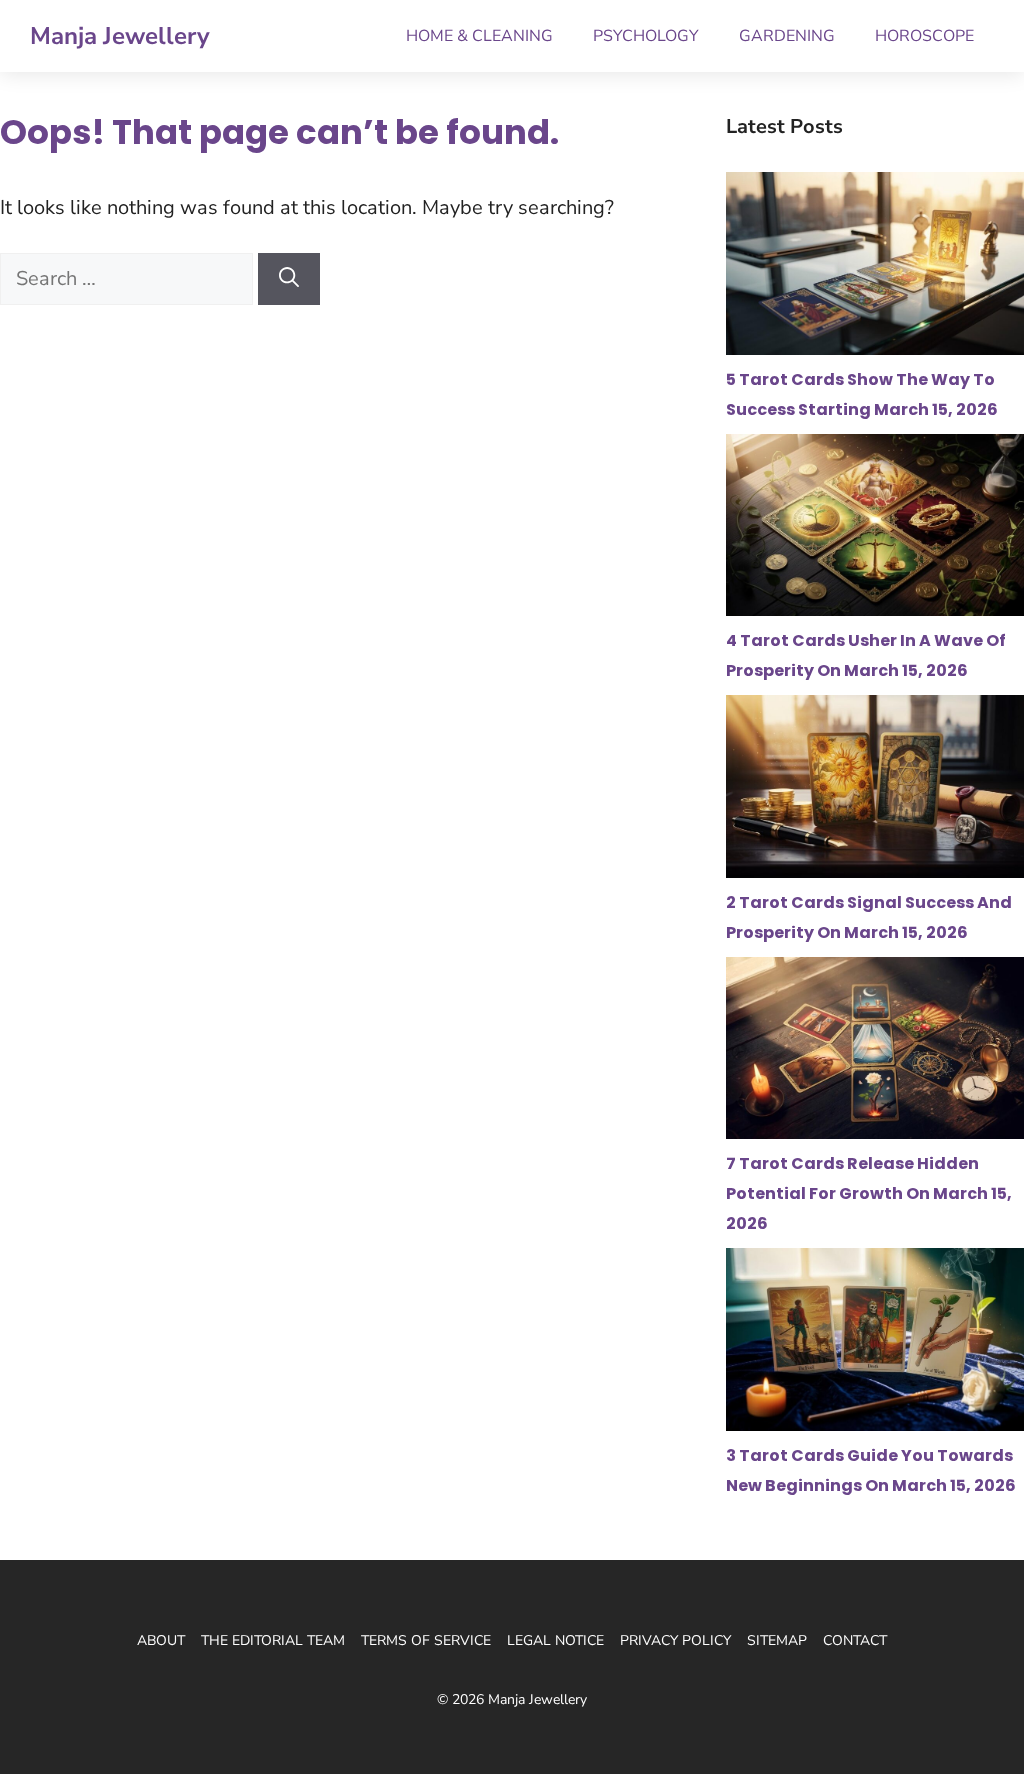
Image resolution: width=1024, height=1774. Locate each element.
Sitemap (777, 1640)
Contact (855, 1640)
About (161, 1640)
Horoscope (924, 36)
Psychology (646, 36)
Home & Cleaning (479, 36)
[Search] (289, 279)
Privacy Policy (675, 1640)
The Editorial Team (273, 1640)
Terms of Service (426, 1640)
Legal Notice (555, 1640)
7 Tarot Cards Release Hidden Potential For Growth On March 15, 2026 (869, 1193)
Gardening (787, 36)
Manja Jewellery (120, 36)
